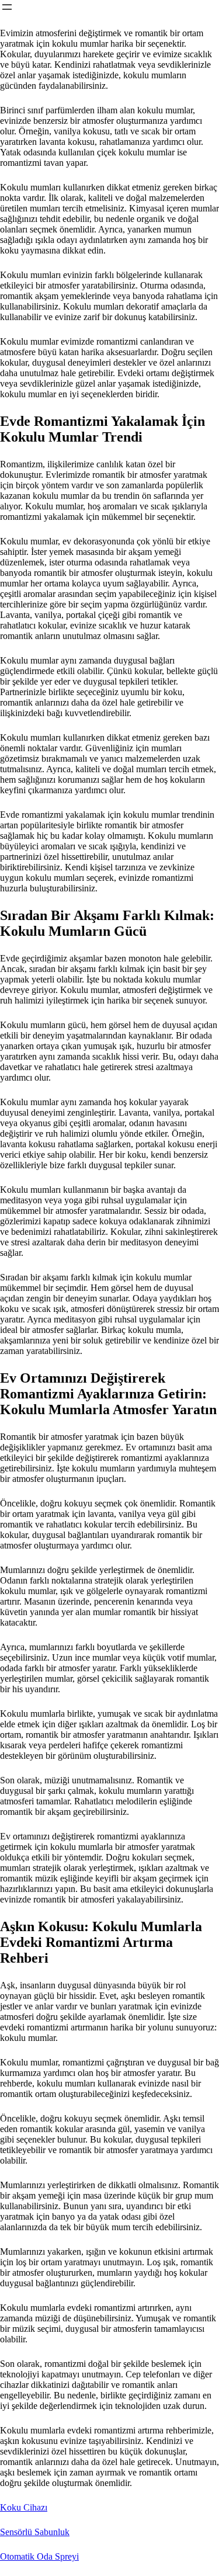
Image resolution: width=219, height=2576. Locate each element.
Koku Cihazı (24, 2507)
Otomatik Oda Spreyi (39, 2556)
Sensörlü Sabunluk (35, 2532)
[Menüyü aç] (7, 7)
